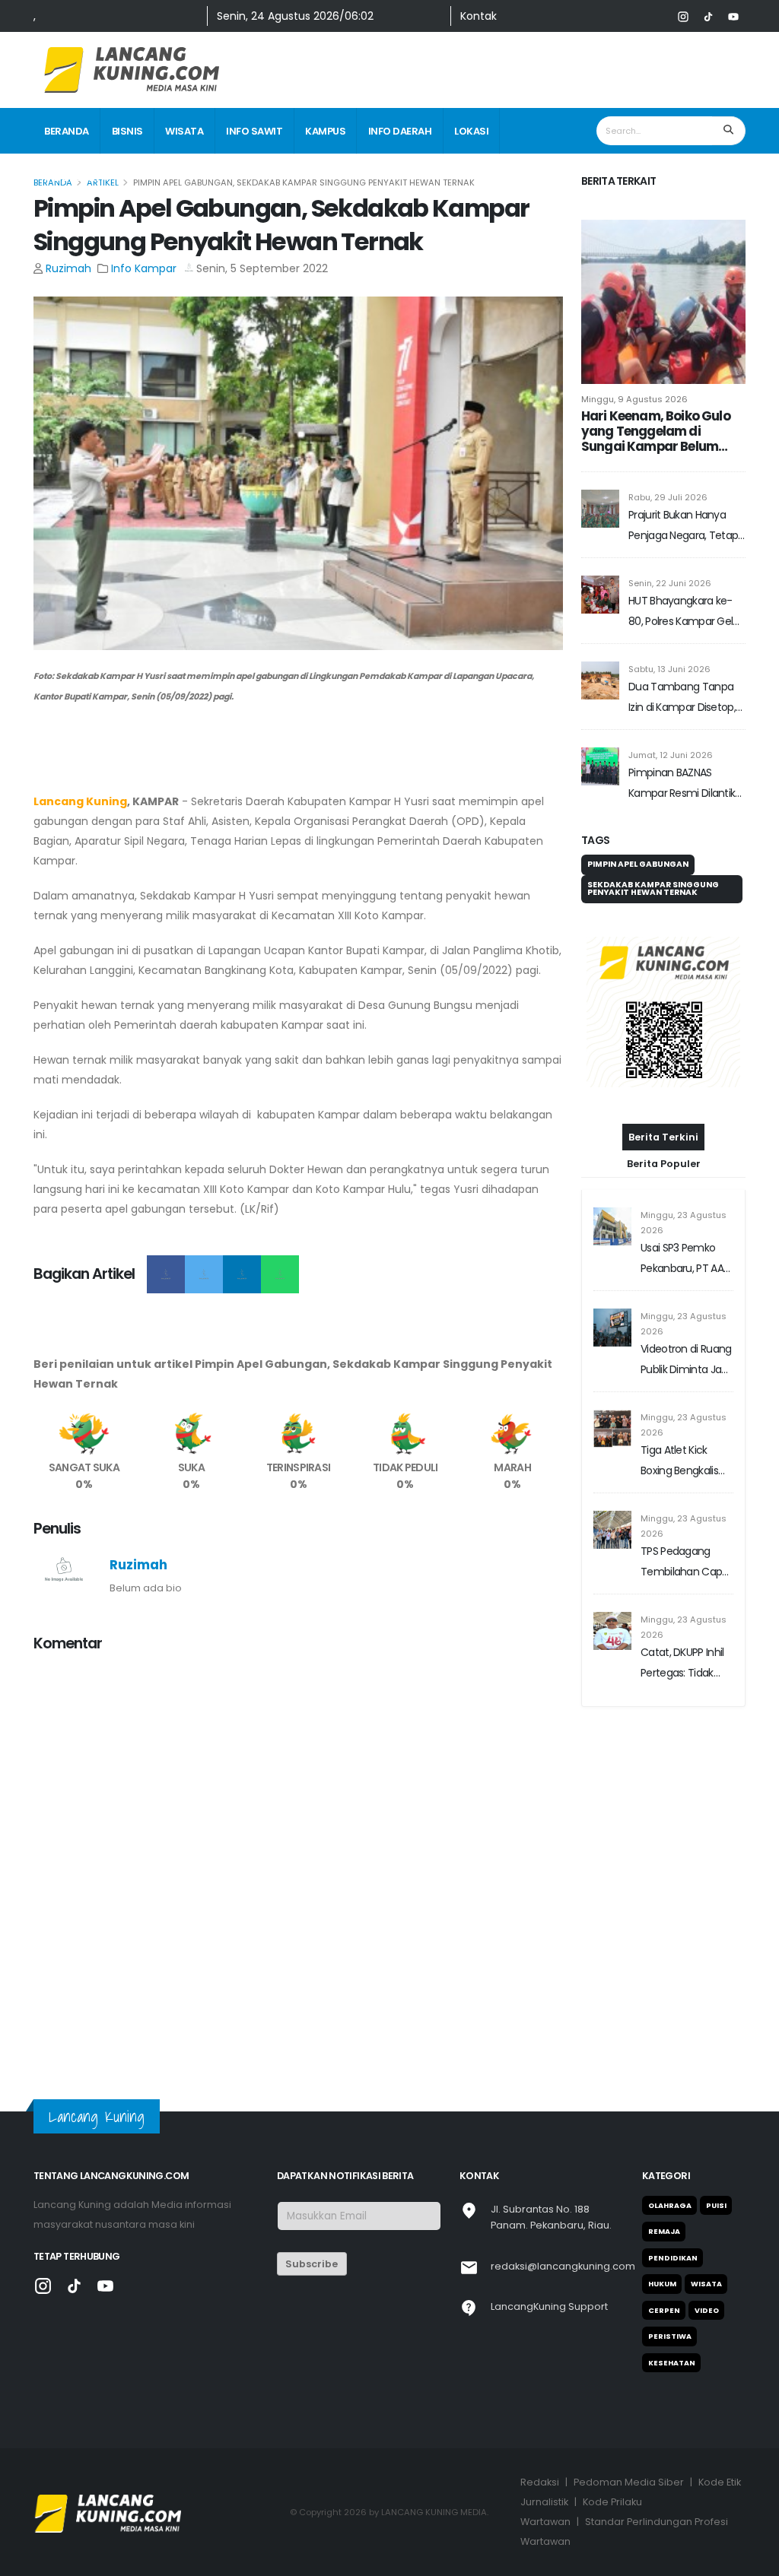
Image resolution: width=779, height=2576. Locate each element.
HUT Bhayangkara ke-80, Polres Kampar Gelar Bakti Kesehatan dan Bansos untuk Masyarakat (685, 612)
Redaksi (540, 2482)
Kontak (479, 16)
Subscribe (312, 2264)
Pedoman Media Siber (629, 2482)
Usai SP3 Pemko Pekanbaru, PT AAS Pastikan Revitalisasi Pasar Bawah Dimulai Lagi (686, 1259)
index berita (76, 178)
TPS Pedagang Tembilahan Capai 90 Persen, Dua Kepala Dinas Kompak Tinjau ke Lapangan (685, 1563)
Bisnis (127, 131)
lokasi (471, 131)
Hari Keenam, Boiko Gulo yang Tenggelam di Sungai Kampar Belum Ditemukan (656, 431)
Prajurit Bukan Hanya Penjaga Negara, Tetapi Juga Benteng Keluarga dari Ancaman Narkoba (684, 527)
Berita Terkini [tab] (663, 1137)
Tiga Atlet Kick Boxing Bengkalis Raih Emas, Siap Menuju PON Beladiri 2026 (679, 1462)
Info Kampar (144, 268)
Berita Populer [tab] (664, 1164)
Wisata (184, 131)
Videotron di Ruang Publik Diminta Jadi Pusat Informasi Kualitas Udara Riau (686, 1361)
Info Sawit (254, 131)
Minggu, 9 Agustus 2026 (634, 399)
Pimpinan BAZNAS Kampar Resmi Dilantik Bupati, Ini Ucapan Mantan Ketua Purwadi (683, 784)
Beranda (67, 131)
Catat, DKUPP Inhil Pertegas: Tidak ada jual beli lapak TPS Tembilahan (683, 1664)
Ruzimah (68, 268)
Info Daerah (400, 131)
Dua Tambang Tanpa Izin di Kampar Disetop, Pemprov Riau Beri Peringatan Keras (682, 698)
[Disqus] (298, 1856)
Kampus (325, 131)
